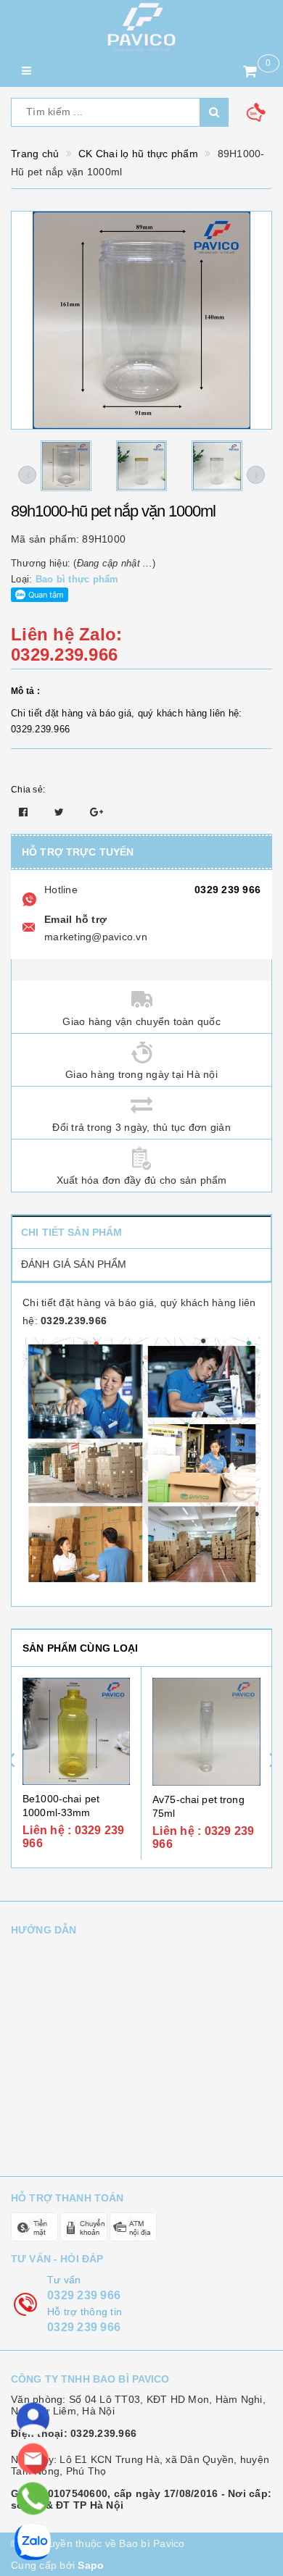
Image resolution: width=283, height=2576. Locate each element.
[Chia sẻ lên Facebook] (25, 812)
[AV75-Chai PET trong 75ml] (206, 1732)
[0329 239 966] (32, 2498)
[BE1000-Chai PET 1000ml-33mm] (76, 1731)
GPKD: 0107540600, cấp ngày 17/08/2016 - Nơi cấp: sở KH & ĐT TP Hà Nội (141, 2499)
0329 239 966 (227, 890)
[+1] (97, 812)
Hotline (61, 890)
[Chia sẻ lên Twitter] (61, 812)
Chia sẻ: (28, 790)
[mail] (33, 2459)
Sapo (91, 2565)
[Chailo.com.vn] (141, 27)
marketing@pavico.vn (96, 937)
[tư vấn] (33, 2419)
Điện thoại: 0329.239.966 (74, 2433)
